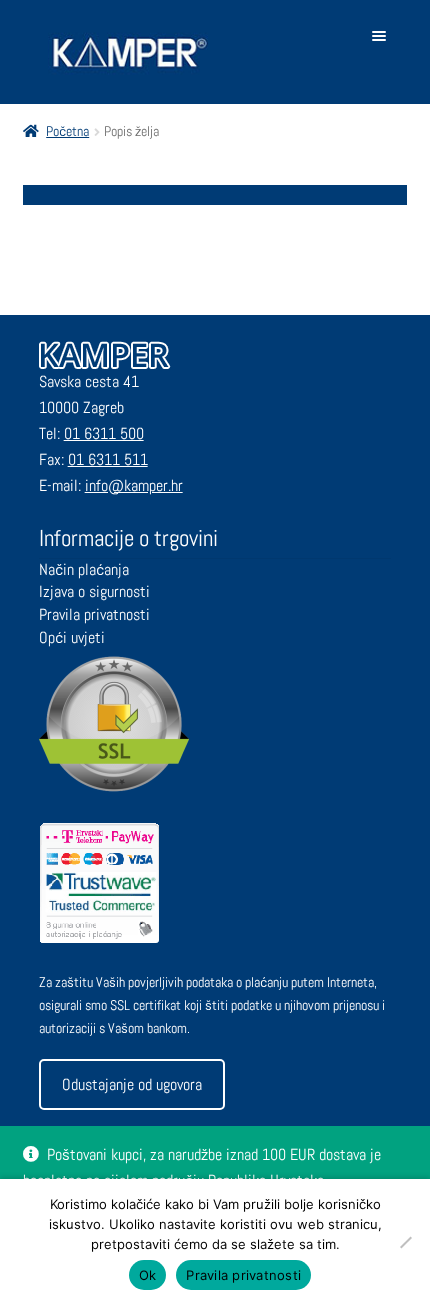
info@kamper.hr (134, 485)
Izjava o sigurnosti (94, 591)
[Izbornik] (382, 36)
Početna (67, 131)
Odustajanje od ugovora (132, 1084)
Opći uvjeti (72, 637)
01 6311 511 (108, 459)
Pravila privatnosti (94, 614)
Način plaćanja (84, 569)
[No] (405, 1242)
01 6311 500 (104, 433)
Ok (148, 1275)
